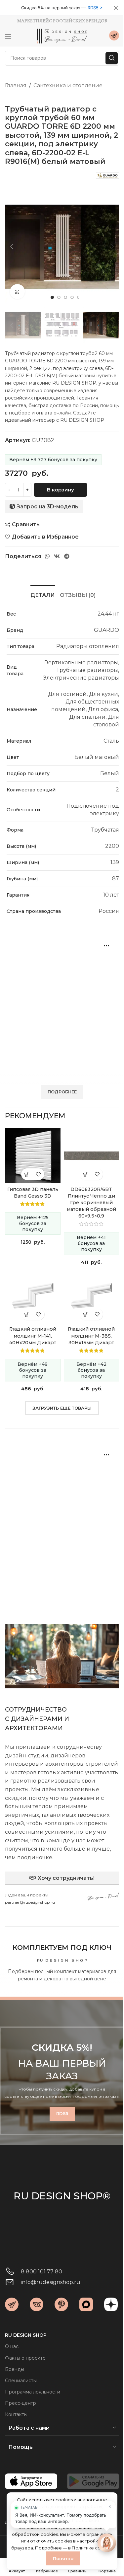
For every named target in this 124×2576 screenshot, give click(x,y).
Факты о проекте (25, 2358)
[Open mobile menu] (8, 36)
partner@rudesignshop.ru (30, 1902)
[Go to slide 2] (59, 297)
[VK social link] (57, 557)
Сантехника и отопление (68, 85)
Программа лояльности (33, 2392)
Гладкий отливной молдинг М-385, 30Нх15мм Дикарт (91, 1336)
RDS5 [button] (93, 8)
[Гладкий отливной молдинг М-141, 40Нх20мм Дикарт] (33, 1296)
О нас (12, 2346)
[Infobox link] (114, 36)
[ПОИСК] (112, 58)
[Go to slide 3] (65, 297)
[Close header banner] (116, 8)
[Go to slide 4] (72, 297)
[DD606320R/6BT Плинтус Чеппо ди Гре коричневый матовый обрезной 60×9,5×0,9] (92, 1156)
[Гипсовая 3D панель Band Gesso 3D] (33, 1156)
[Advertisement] (62, 1005)
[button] (12, 247)
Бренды (15, 2369)
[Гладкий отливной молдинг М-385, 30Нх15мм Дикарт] (92, 1296)
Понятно (63, 2558)
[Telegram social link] (67, 557)
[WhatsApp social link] (47, 557)
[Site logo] (62, 36)
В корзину (61, 490)
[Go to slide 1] (52, 297)
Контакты (16, 2414)
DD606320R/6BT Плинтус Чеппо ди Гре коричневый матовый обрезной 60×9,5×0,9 (91, 1203)
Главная (16, 85)
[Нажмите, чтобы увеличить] (17, 292)
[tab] (43, 594)
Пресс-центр (21, 2403)
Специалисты (21, 2381)
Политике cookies (92, 2548)
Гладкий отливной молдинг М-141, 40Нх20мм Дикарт (33, 1336)
